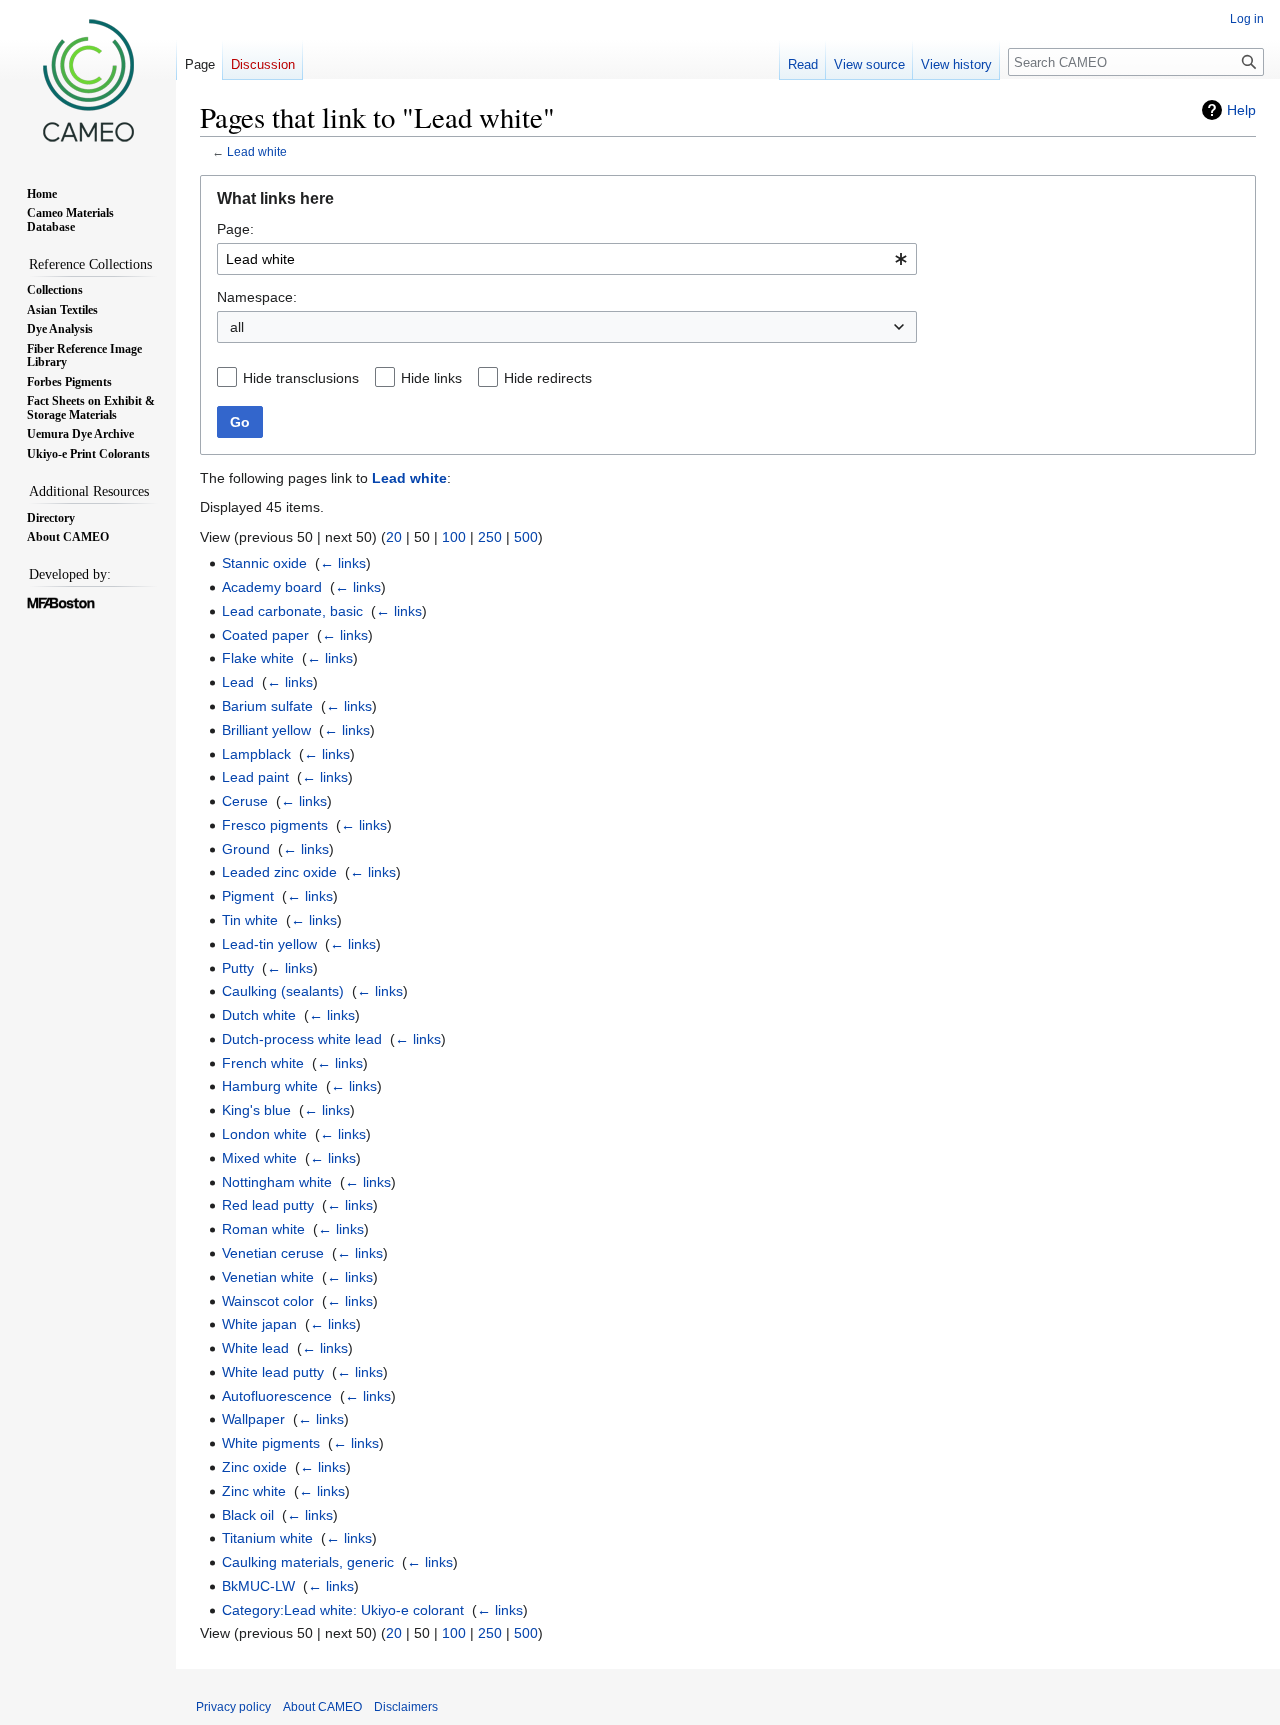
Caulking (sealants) (283, 991)
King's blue (256, 1110)
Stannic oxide (264, 563)
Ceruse (245, 801)
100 (454, 537)
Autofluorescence (277, 1396)
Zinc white (254, 1491)
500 (526, 537)
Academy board (272, 587)
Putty (238, 968)
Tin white (250, 920)
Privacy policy (233, 1707)
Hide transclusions (301, 378)
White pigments (271, 1443)
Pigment (248, 896)
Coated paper (265, 635)
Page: (235, 229)
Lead (238, 682)
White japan (259, 1324)
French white (263, 1063)
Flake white (258, 658)
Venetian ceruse (273, 1253)
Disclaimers (406, 1707)
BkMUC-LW (258, 1586)
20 (394, 537)
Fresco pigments (275, 825)
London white (264, 1134)
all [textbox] (237, 327)
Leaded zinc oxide (279, 872)
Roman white (263, 1229)
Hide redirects (548, 378)
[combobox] (567, 259)
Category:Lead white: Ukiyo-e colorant (343, 1610)
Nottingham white (277, 1182)
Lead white (257, 151)
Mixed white (259, 1158)
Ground (246, 849)
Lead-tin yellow (269, 944)
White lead (255, 1348)
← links (343, 563)
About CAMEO (322, 1707)
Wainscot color (268, 1301)
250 (490, 537)
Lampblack (256, 754)
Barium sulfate (267, 706)
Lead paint (255, 777)
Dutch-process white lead (302, 1039)
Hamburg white (270, 1086)
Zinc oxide (254, 1467)
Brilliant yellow (266, 730)
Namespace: (257, 297)
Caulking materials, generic (308, 1562)
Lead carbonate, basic (292, 611)
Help (1241, 110)
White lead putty (273, 1372)
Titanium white (267, 1538)
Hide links (431, 378)
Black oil (248, 1515)
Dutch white (259, 1015)
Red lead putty (268, 1205)
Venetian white (268, 1277)
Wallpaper (253, 1419)
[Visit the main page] (88, 80)
